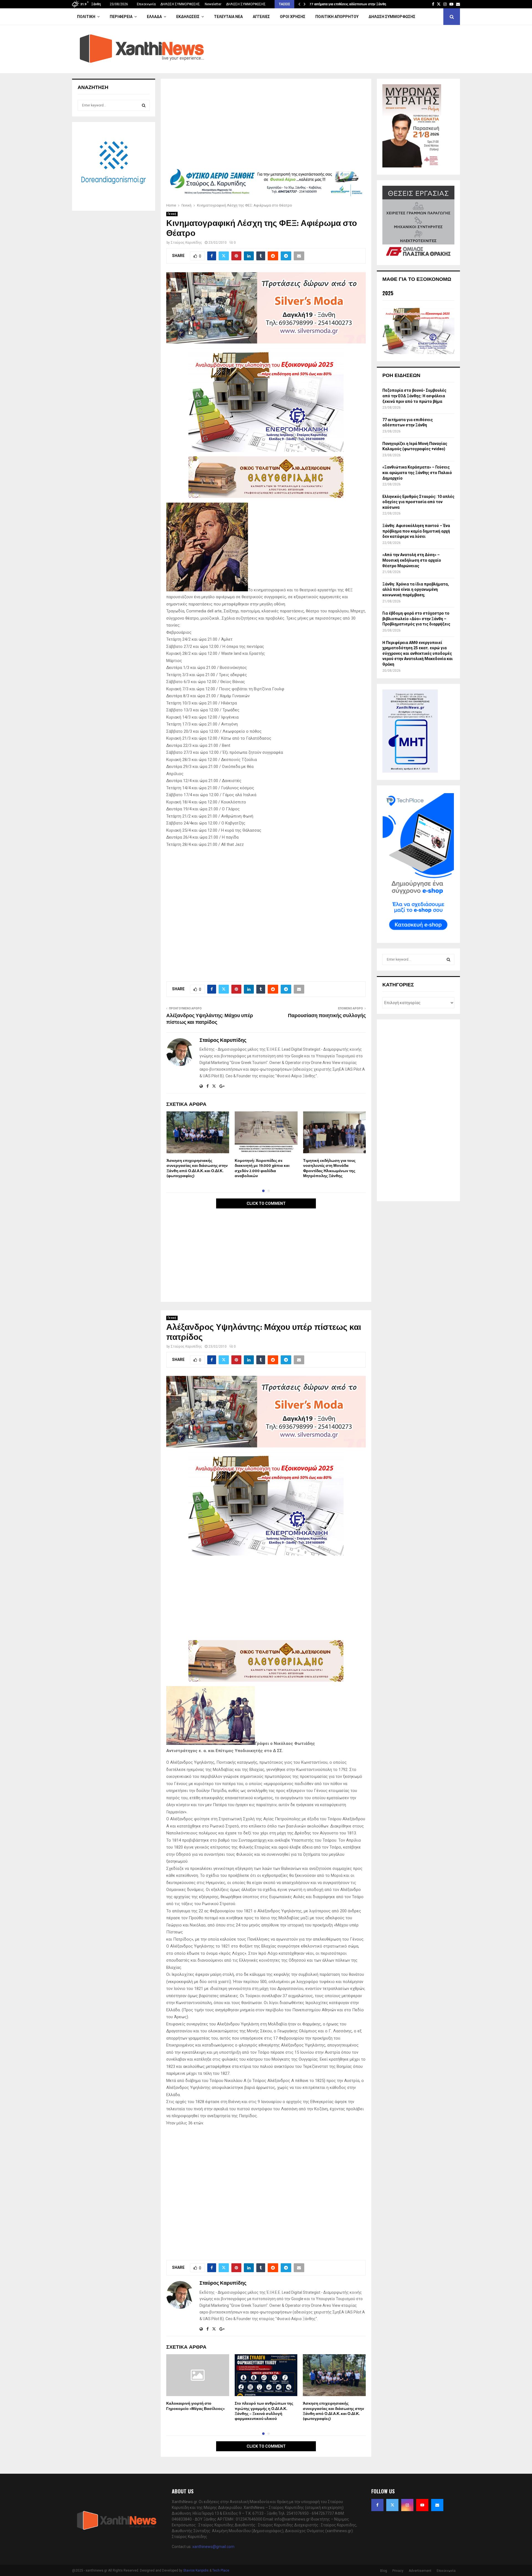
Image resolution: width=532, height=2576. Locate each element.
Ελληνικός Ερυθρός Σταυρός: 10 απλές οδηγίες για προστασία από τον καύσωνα (418, 502)
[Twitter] (392, 2505)
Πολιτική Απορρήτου (337, 17)
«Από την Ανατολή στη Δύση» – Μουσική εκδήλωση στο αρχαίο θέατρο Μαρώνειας (412, 560)
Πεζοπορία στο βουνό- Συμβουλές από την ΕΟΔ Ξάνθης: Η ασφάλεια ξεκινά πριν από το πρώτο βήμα (414, 396)
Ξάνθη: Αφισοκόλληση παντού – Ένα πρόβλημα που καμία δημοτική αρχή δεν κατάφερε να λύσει (416, 531)
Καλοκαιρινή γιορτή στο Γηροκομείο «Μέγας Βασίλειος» (195, 2406)
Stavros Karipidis (196, 2570)
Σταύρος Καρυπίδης (186, 243)
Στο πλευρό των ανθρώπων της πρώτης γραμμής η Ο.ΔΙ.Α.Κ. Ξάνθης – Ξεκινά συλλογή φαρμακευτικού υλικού (264, 2411)
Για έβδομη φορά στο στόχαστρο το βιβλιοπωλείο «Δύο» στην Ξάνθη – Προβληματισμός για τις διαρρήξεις (416, 619)
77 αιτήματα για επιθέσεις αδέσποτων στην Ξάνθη (348, 4)
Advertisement (420, 2571)
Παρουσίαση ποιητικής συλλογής (327, 1016)
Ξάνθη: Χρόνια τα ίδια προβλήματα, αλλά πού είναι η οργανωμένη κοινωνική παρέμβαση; (416, 590)
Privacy (398, 2571)
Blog (384, 2571)
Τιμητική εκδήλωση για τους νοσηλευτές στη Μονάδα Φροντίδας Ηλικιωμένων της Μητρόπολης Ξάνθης (329, 1168)
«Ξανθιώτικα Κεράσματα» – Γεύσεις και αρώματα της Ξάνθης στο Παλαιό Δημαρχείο (417, 473)
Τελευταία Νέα (228, 17)
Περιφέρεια (121, 17)
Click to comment (266, 1203)
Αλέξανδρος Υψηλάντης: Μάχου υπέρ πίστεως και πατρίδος (210, 1019)
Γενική (172, 214)
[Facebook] (377, 2505)
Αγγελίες (261, 17)
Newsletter (213, 4)
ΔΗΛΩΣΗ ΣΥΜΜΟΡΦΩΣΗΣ (180, 4)
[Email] (437, 2505)
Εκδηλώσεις (188, 17)
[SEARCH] (144, 105)
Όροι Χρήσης (293, 17)
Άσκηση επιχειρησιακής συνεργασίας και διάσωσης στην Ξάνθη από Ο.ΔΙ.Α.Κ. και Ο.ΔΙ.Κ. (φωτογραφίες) (197, 1168)
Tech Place (221, 2570)
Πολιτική (86, 17)
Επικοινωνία (146, 4)
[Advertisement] (266, 125)
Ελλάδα (154, 17)
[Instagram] (407, 2505)
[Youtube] (422, 2505)
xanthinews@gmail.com (213, 2547)
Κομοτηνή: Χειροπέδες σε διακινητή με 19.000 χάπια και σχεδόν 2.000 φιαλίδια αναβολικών (262, 1168)
